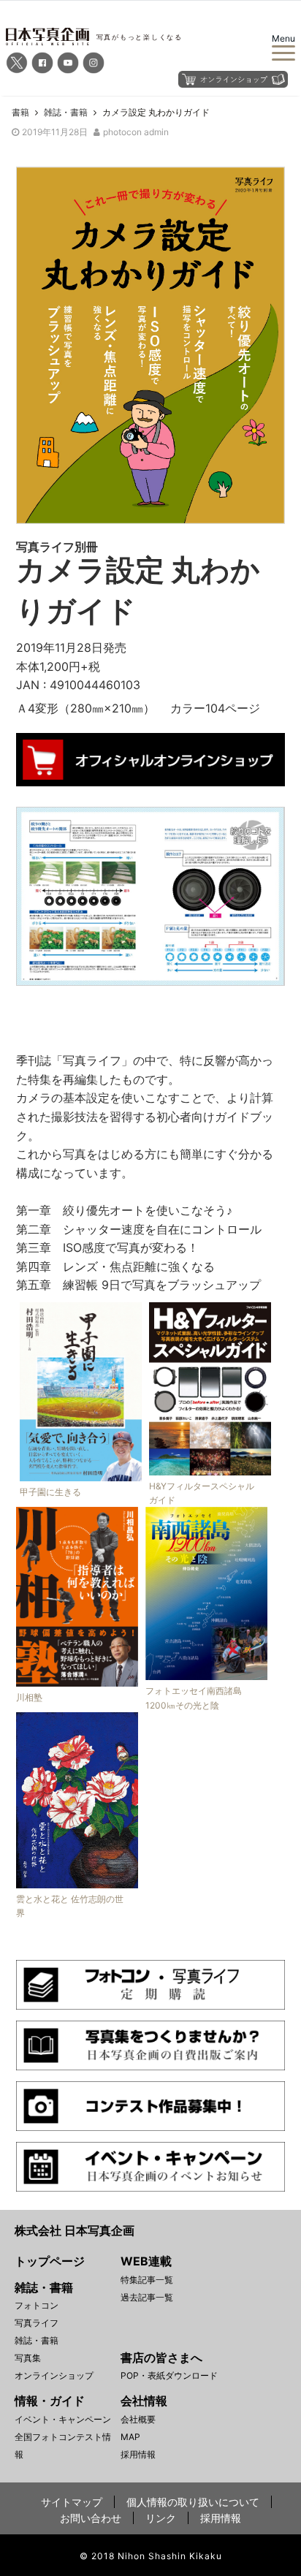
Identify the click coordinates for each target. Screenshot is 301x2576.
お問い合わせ (91, 2518)
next (263, 893)
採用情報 (138, 2454)
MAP (130, 2437)
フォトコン (37, 2305)
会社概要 (138, 2419)
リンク (161, 2518)
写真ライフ (37, 2323)
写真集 (28, 2358)
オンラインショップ (54, 2375)
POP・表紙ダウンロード (169, 2375)
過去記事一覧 (147, 2297)
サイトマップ (72, 2502)
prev (38, 893)
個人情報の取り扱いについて (193, 2502)
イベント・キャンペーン (63, 2419)
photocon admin (136, 132)
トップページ (50, 2261)
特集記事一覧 (147, 2280)
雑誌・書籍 (37, 2340)
